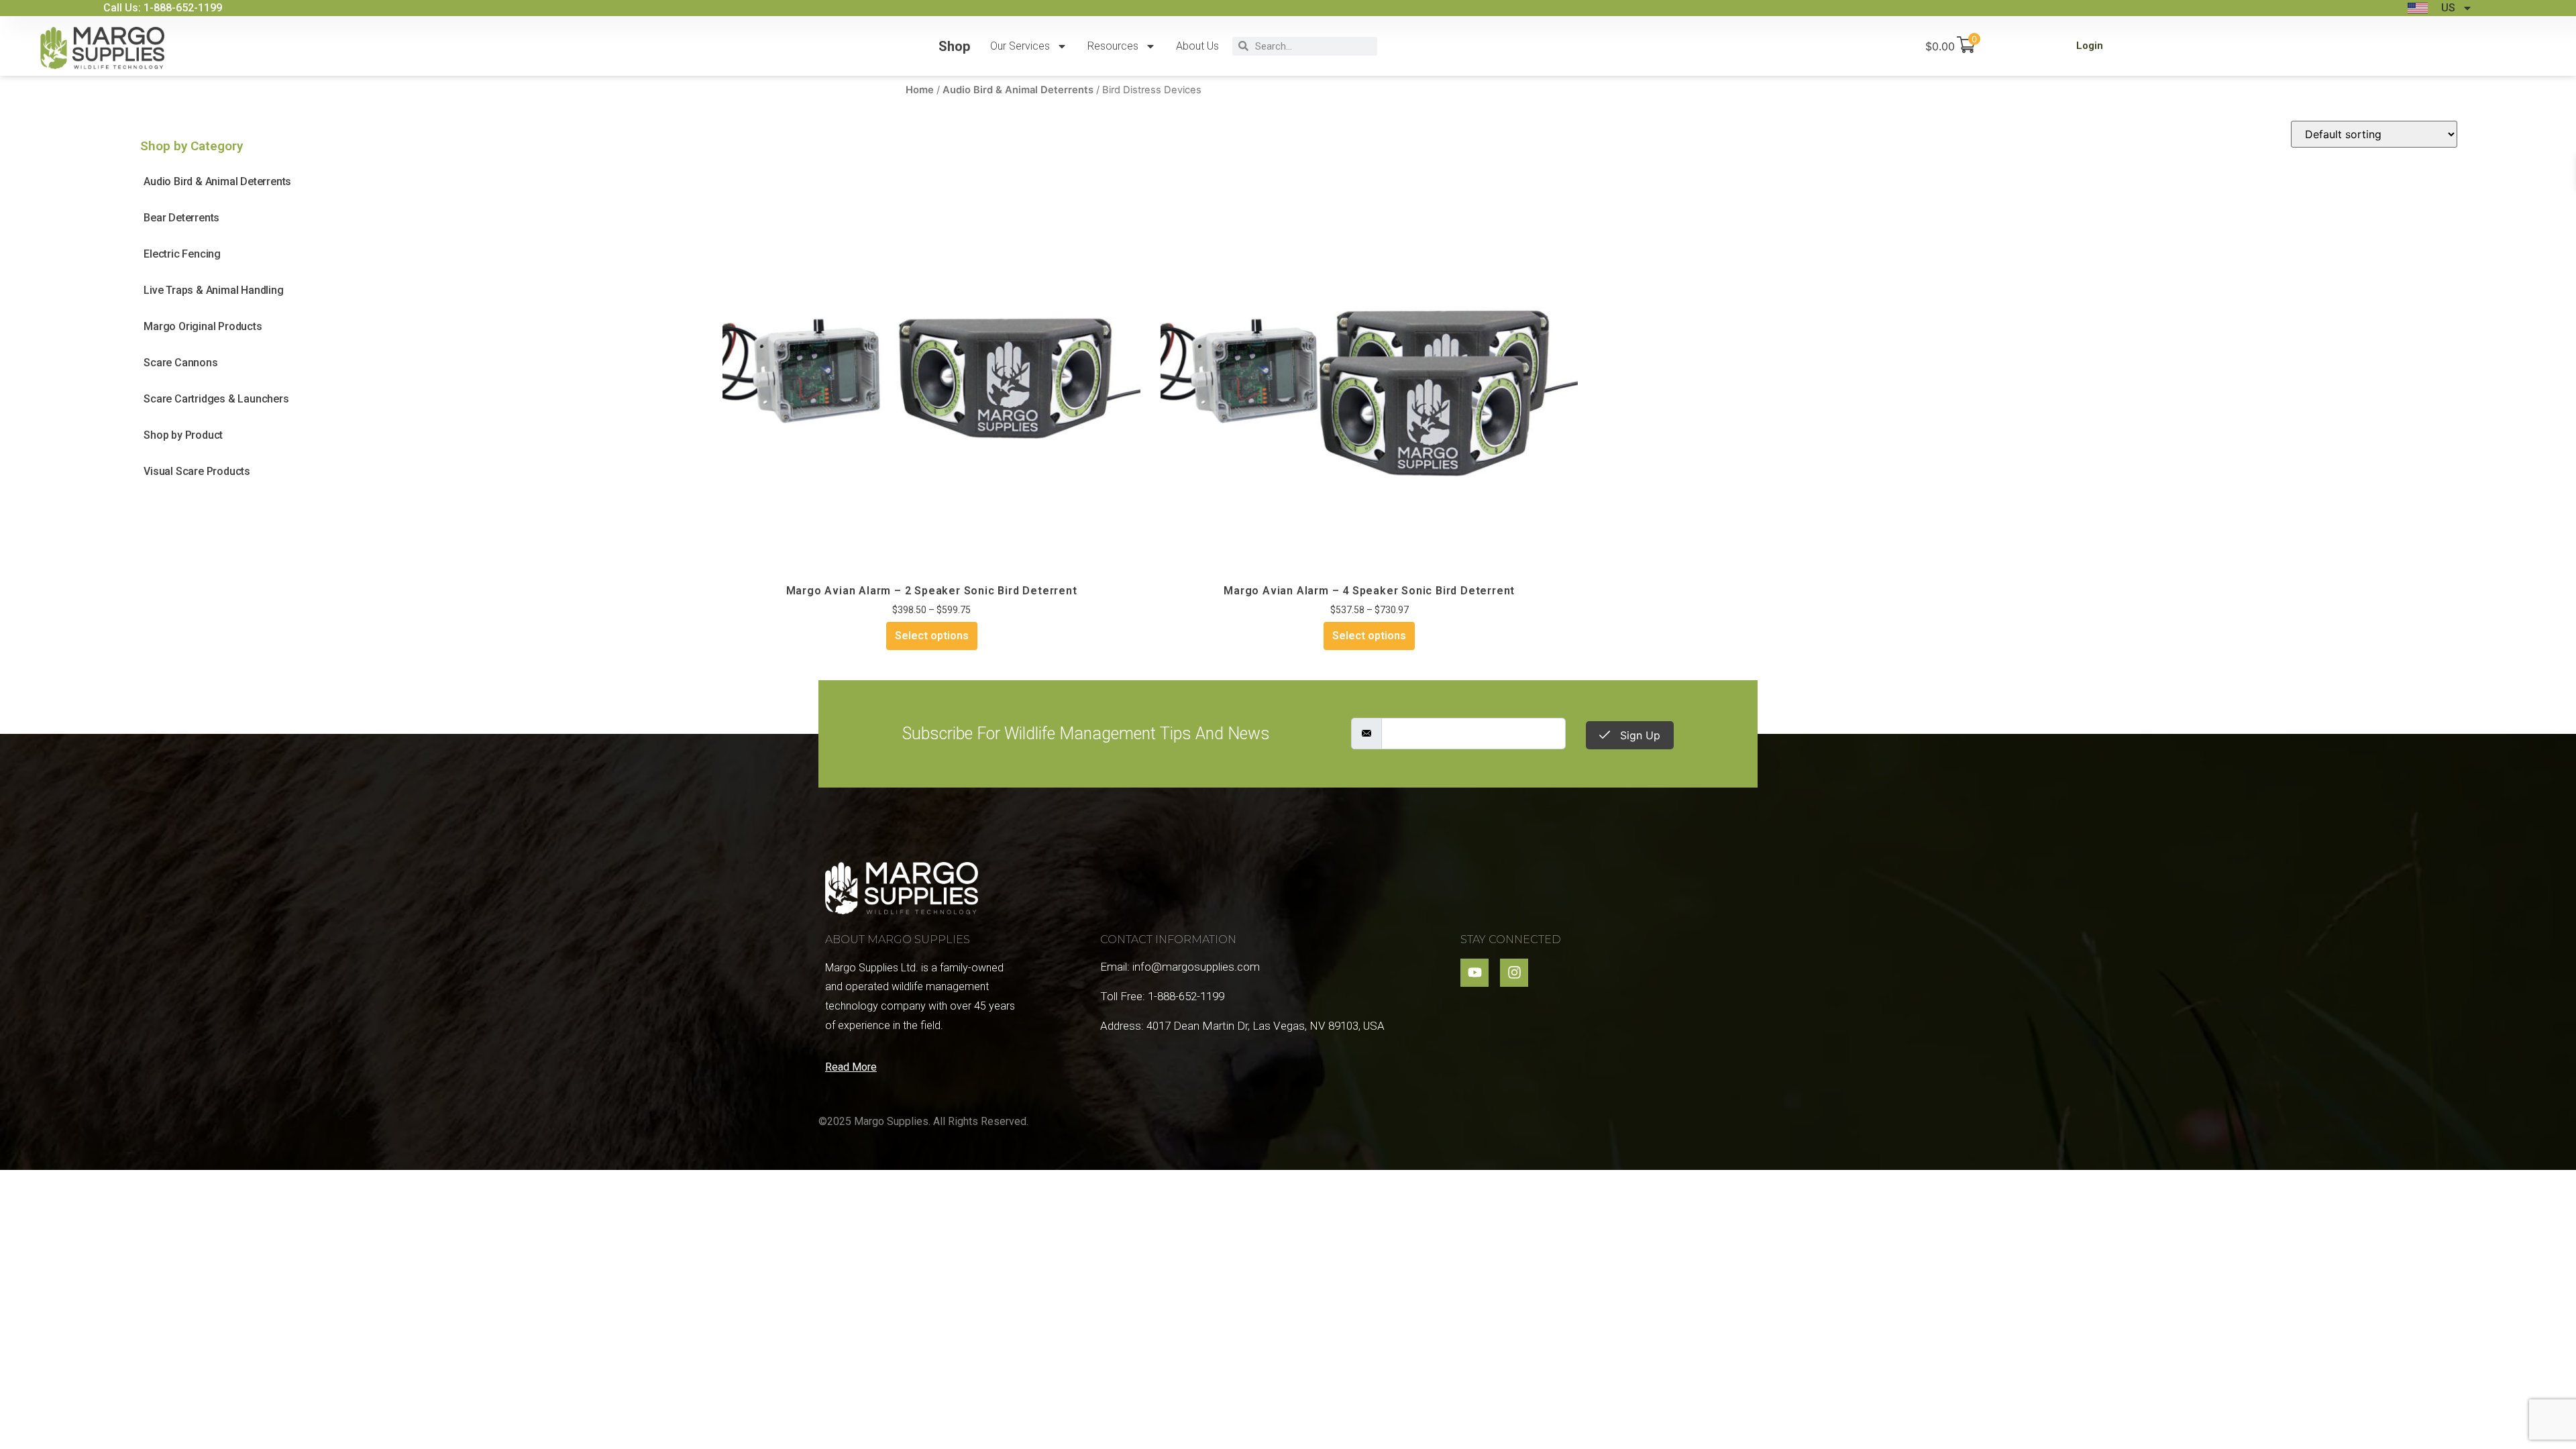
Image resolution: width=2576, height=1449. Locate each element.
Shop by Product (183, 435)
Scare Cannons (180, 363)
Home (920, 90)
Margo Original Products (203, 326)
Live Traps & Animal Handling (213, 290)
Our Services (1020, 46)
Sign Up (1639, 735)
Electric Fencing (182, 254)
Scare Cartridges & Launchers (216, 399)
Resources (1113, 46)
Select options (932, 636)
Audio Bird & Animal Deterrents (1018, 90)
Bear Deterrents (181, 218)
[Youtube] (1474, 973)
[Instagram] (1514, 973)
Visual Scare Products (197, 471)
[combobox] (1313, 46)
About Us (1197, 46)
